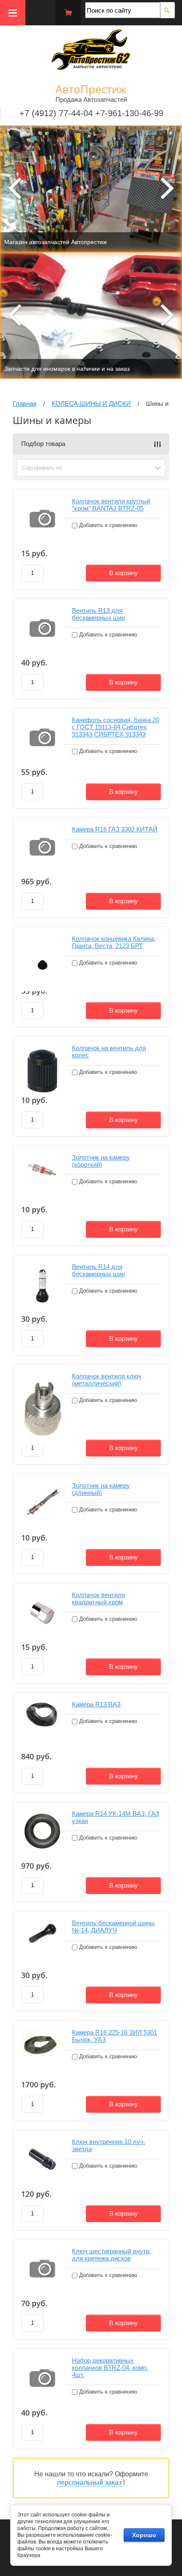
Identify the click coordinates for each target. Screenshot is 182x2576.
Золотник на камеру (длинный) (101, 1489)
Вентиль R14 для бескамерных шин (98, 1270)
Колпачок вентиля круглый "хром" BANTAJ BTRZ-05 (111, 505)
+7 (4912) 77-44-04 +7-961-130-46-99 (91, 113)
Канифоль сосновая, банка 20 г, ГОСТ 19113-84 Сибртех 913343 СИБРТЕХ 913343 (116, 727)
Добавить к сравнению (107, 525)
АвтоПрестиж (91, 89)
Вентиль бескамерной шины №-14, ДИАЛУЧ (113, 1927)
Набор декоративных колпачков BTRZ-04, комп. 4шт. (110, 2368)
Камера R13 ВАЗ (96, 1704)
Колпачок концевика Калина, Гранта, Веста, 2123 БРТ (114, 942)
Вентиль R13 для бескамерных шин (98, 614)
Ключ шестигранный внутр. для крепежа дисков (112, 2255)
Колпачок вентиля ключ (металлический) (107, 1380)
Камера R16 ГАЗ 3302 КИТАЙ (115, 829)
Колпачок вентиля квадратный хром (98, 1598)
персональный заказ (89, 2482)
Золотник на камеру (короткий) (101, 1161)
